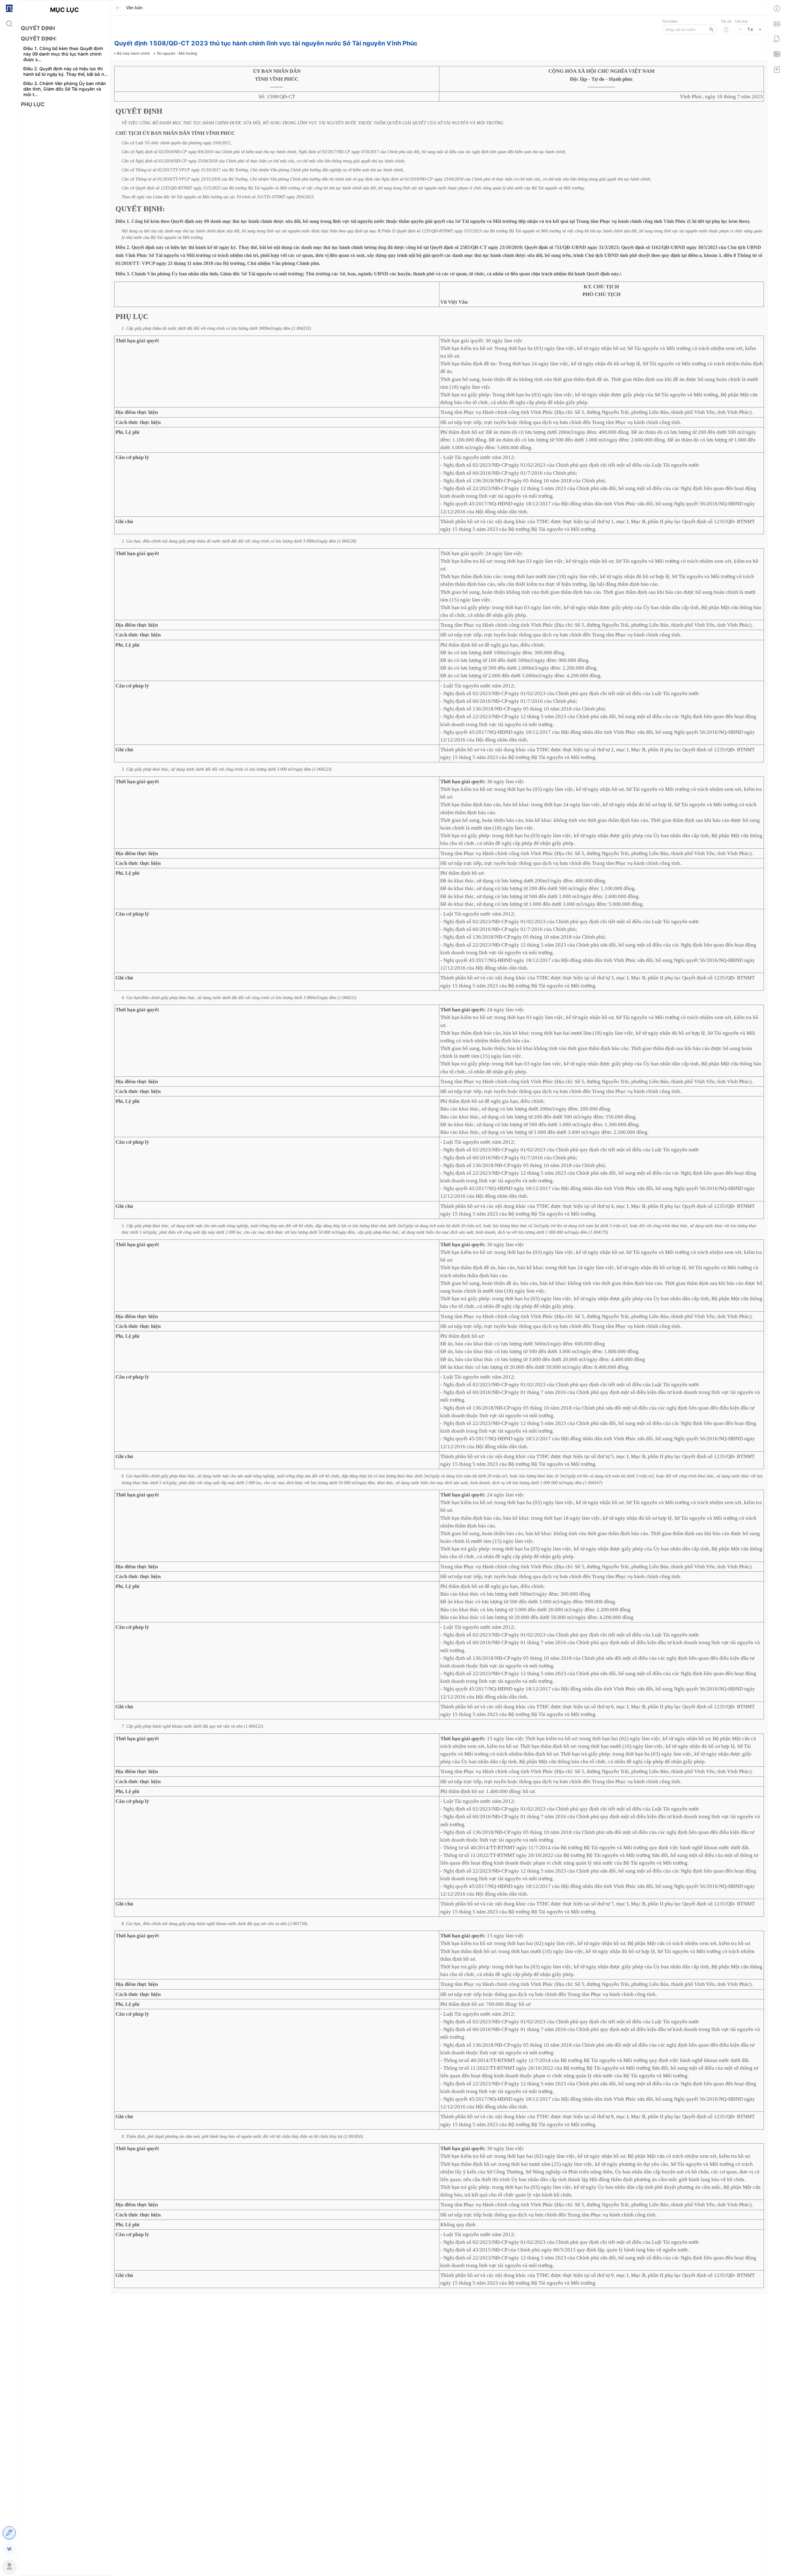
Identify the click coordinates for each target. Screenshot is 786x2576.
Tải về (726, 21)
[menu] (9, 1278)
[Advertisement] (64, 221)
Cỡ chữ (741, 21)
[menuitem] (9, 8)
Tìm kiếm (670, 21)
